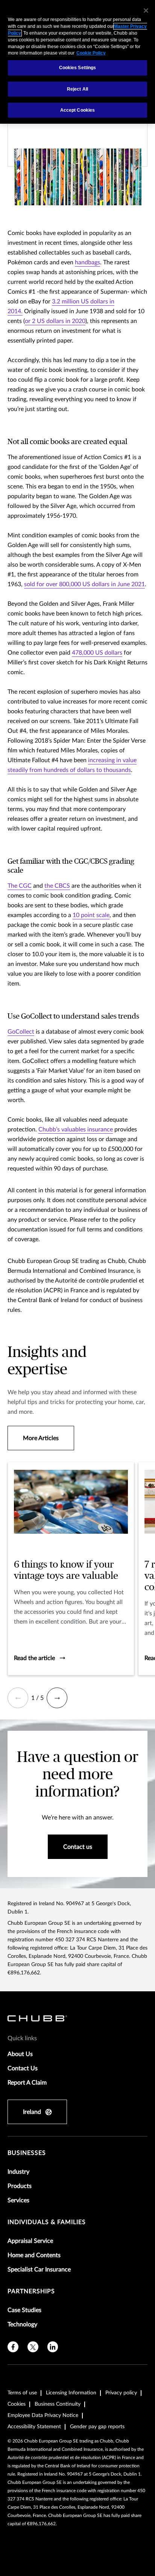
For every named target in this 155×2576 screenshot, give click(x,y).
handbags (87, 262)
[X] (33, 2347)
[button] (18, 1698)
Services (18, 2200)
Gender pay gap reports (97, 2427)
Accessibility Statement (34, 2427)
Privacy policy (121, 2393)
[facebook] (13, 2347)
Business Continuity (58, 2404)
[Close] (146, 11)
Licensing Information (71, 2393)
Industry (18, 2172)
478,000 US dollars (97, 653)
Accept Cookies (78, 110)
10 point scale (91, 915)
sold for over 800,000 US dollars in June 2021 (84, 584)
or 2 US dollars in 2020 (55, 321)
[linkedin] (53, 2347)
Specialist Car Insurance (39, 2270)
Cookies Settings (78, 68)
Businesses (27, 2153)
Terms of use (22, 2393)
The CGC (20, 886)
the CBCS (57, 886)
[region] (77, 62)
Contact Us (23, 2068)
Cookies (17, 2404)
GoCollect (21, 1032)
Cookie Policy (91, 53)
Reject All (77, 89)
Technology (22, 2324)
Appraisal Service (30, 2241)
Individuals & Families (47, 2222)
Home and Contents (34, 2255)
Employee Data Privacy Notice (43, 2415)
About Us (20, 2054)
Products (20, 2186)
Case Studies (24, 2310)
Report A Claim (27, 2083)
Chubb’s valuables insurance (76, 1130)
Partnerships (31, 2291)
